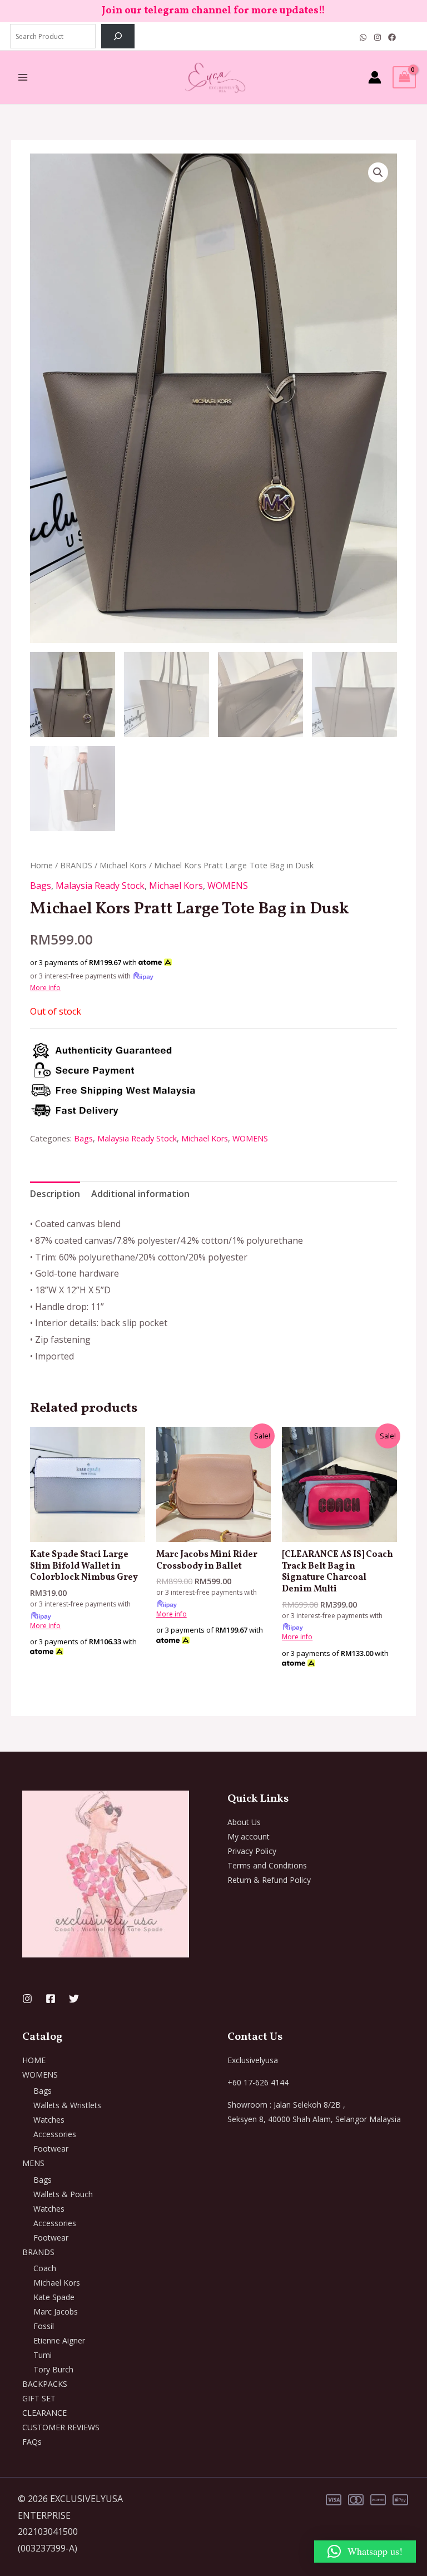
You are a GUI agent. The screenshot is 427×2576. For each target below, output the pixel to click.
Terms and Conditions (267, 1865)
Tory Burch (53, 2369)
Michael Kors (123, 865)
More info (45, 988)
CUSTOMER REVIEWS (61, 2427)
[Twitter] (74, 1999)
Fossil (44, 2326)
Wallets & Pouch (63, 2194)
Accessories (55, 2134)
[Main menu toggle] (23, 77)
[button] (378, 172)
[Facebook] (392, 37)
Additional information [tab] (140, 1194)
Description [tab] (55, 1194)
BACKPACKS (45, 2384)
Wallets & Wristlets (67, 2105)
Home (41, 865)
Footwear (51, 2149)
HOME (34, 2060)
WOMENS (228, 886)
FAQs (32, 2442)
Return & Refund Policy (269, 1880)
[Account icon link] (375, 77)
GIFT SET (39, 2398)
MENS (33, 2163)
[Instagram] (378, 37)
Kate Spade (54, 2297)
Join (113, 11)
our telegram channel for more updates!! (225, 11)
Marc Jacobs (56, 2312)
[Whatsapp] (363, 37)
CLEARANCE (44, 2413)
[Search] (118, 36)
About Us (244, 1822)
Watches (49, 2120)
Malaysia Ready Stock (100, 886)
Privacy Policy (252, 1851)
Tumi (43, 2355)
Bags (41, 886)
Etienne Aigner (59, 2340)
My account (249, 1836)
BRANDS (76, 865)
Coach (45, 2268)
